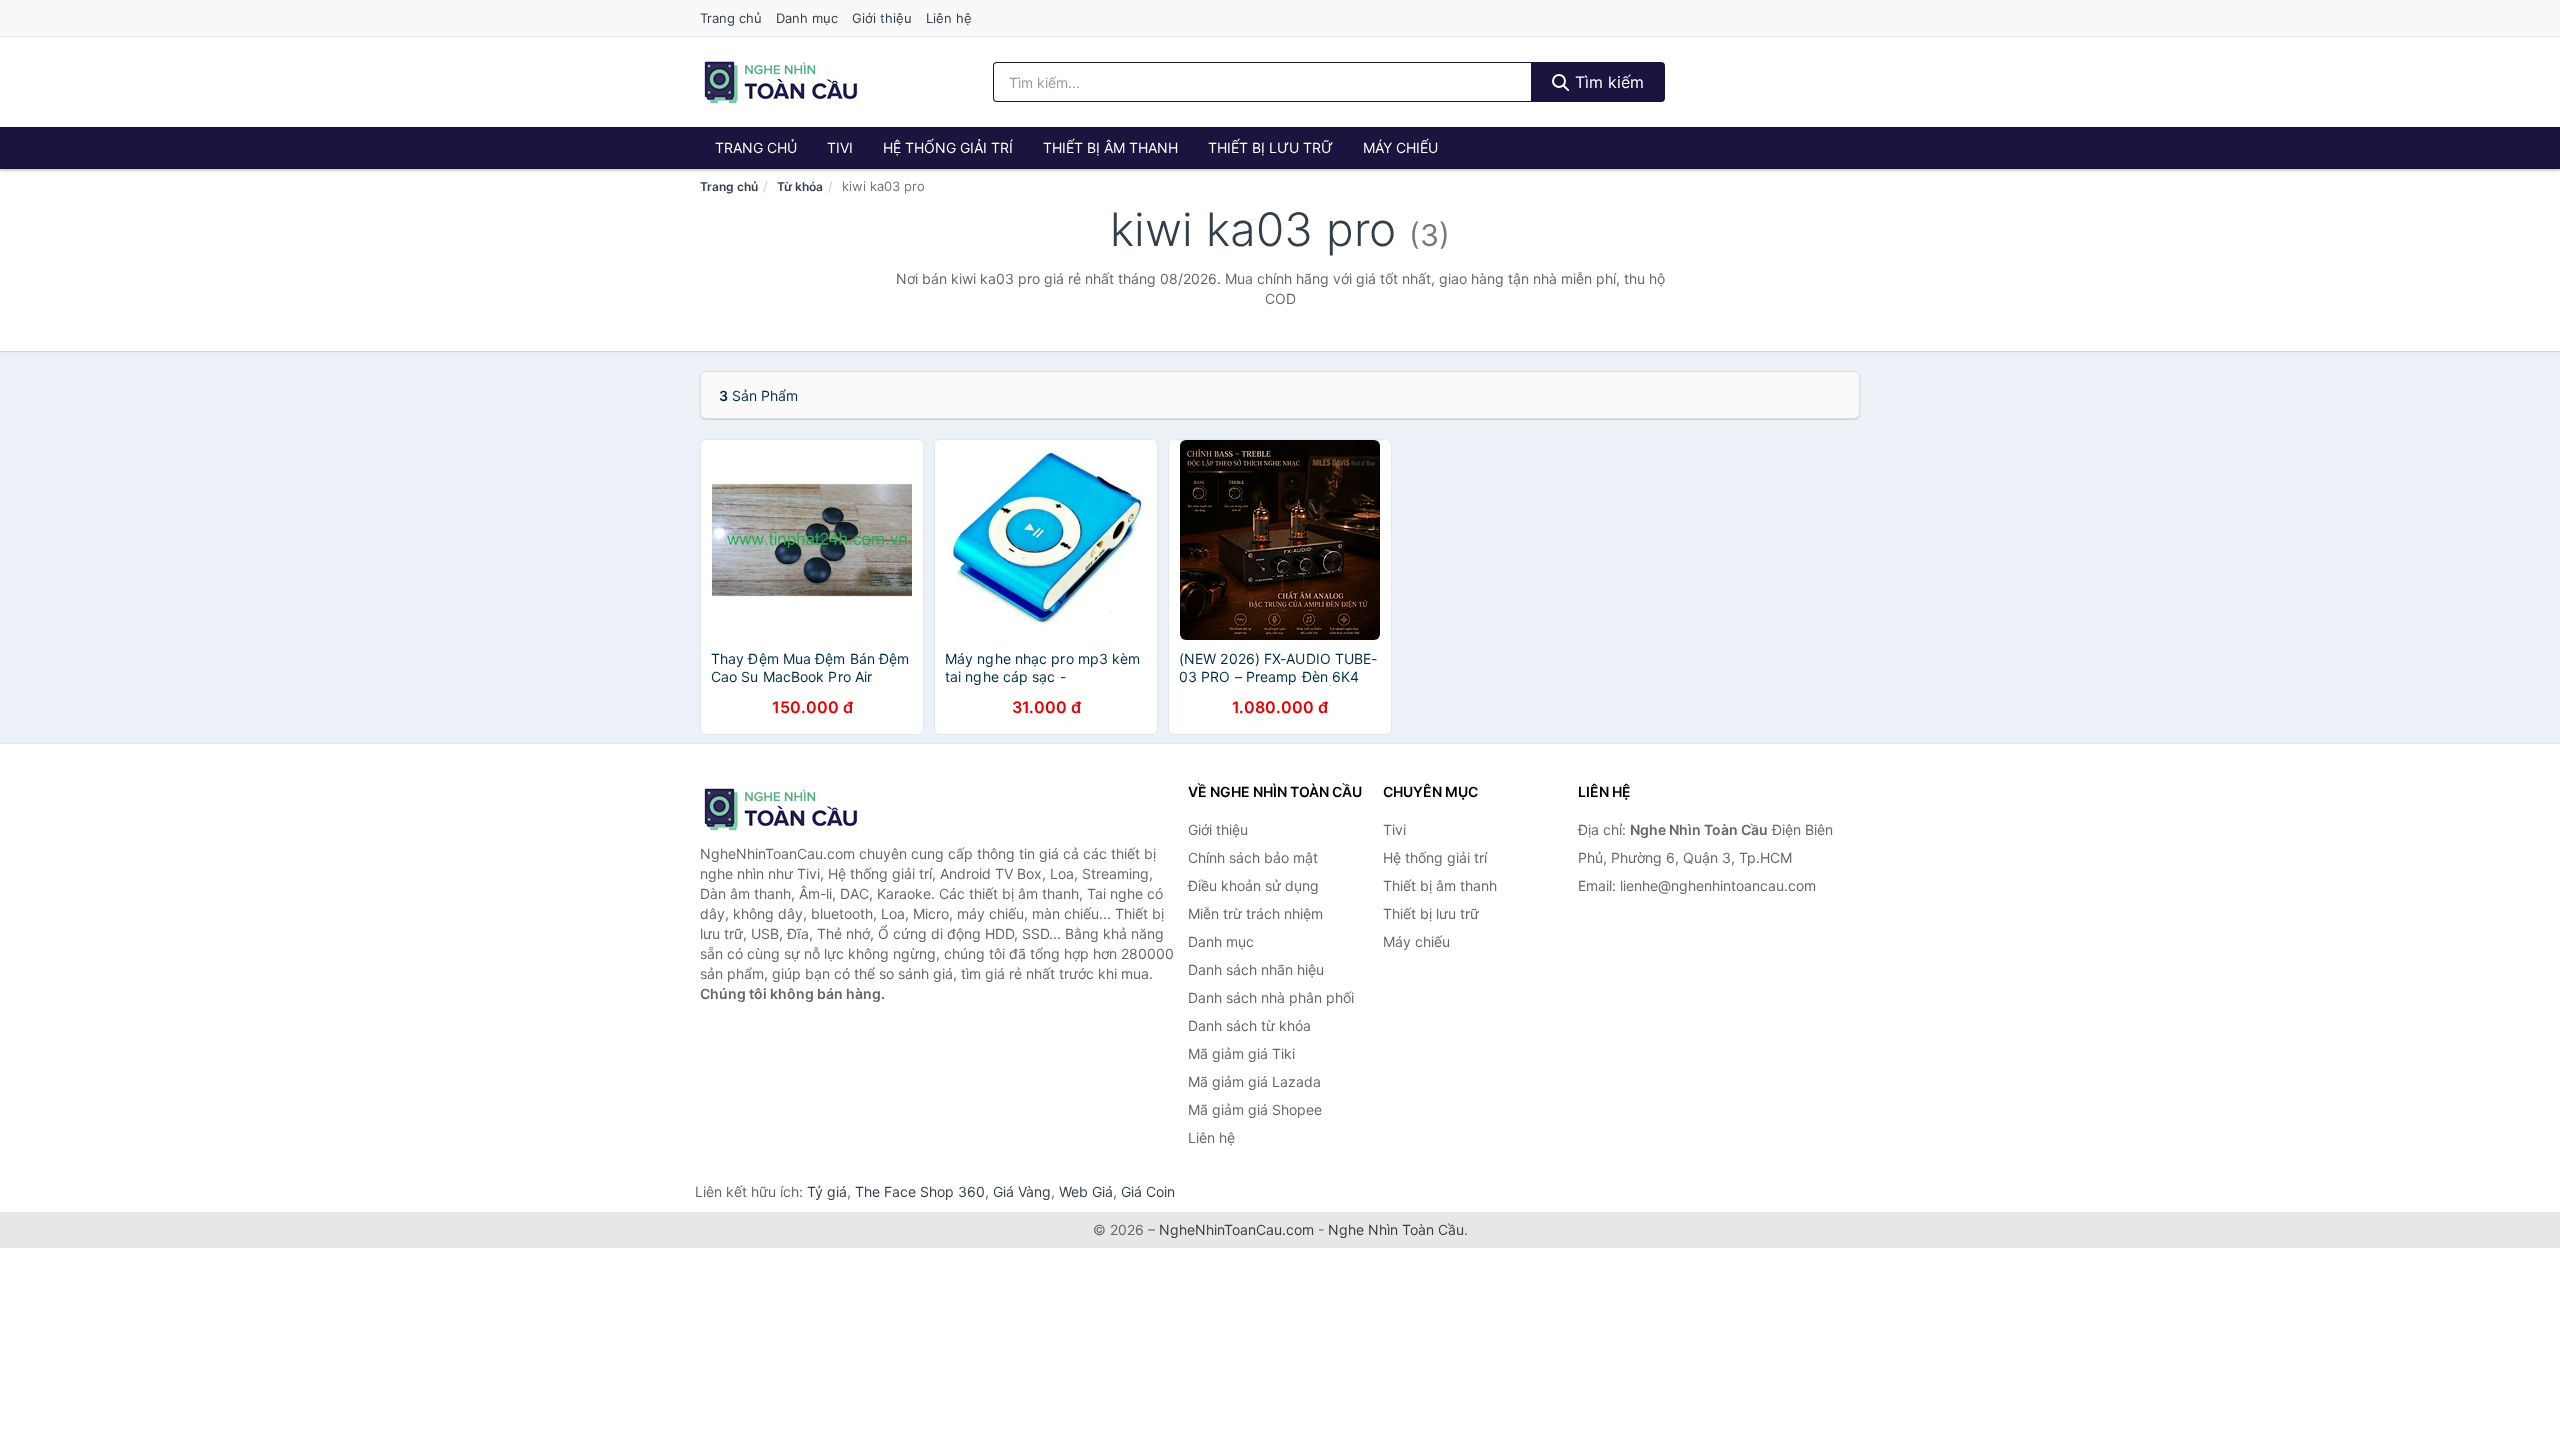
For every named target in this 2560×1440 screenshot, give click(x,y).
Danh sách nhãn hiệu (1256, 969)
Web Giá (1086, 1191)
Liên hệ (949, 18)
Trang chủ (731, 18)
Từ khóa (800, 186)
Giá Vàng (1022, 1191)
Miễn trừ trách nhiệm (1255, 913)
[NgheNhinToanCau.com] (780, 82)
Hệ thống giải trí (948, 147)
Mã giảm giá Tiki (1241, 1053)
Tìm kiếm (1607, 82)
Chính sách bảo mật (1253, 857)
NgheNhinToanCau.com (1236, 1229)
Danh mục (807, 18)
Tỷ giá (827, 1191)
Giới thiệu (882, 18)
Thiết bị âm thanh (1110, 147)
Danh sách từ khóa (1249, 1025)
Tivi (840, 147)
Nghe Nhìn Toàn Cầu (1396, 1229)
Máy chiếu (1400, 147)
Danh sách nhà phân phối (1271, 997)
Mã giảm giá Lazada (1254, 1081)
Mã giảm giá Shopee (1255, 1109)
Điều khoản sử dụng (1253, 885)
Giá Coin (1148, 1191)
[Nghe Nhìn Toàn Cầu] (800, 809)
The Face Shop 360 (920, 1191)
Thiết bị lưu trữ (1270, 147)
